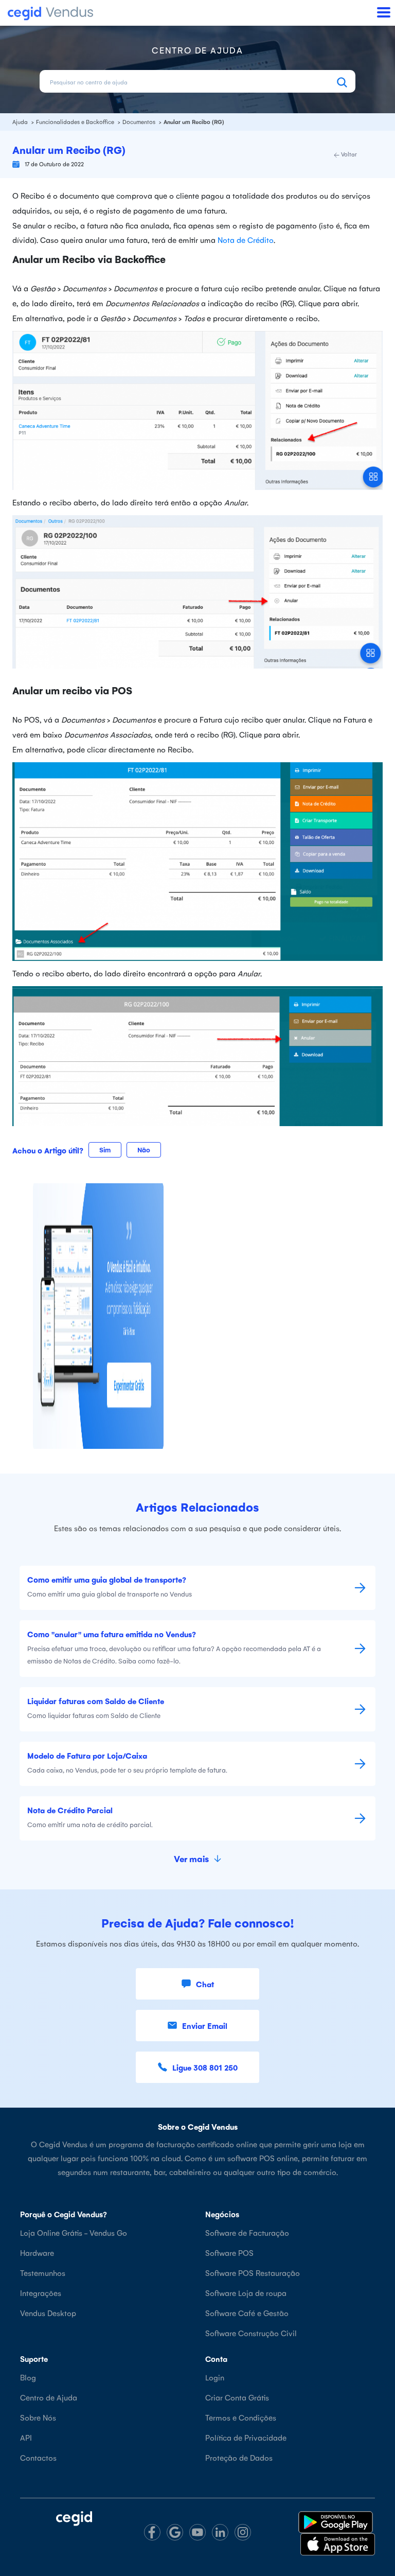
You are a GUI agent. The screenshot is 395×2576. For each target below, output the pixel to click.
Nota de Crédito (246, 240)
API (26, 2437)
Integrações (41, 2293)
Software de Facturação (247, 2232)
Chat (205, 1984)
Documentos (140, 122)
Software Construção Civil (251, 2333)
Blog (28, 2377)
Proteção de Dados (239, 2457)
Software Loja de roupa (246, 2293)
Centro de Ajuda (49, 2397)
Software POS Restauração (253, 2273)
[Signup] (98, 1314)
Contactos (38, 2457)
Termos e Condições (241, 2417)
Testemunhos (43, 2273)
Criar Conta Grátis (237, 2397)
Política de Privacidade (246, 2437)
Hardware (37, 2253)
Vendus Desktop (48, 2313)
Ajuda (21, 122)
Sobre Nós (38, 2417)
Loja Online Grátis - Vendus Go (74, 2232)
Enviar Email (205, 2026)
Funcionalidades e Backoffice (76, 122)
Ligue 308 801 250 (205, 2067)
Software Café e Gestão (247, 2313)
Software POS (229, 2253)
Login (215, 2377)
